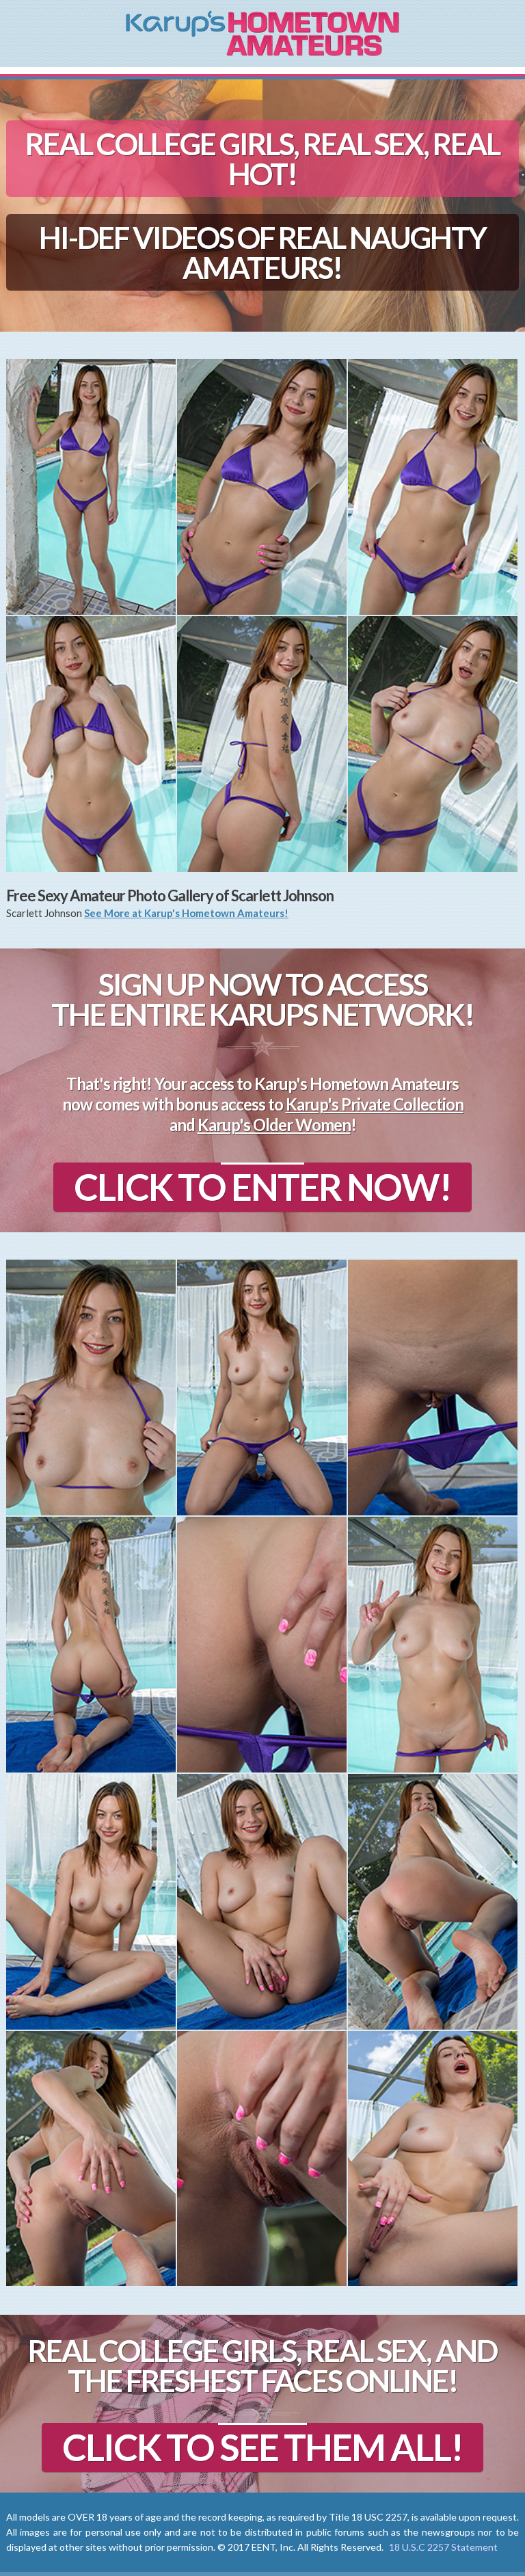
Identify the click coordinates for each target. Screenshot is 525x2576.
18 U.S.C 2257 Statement (443, 2547)
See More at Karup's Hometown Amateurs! (186, 913)
